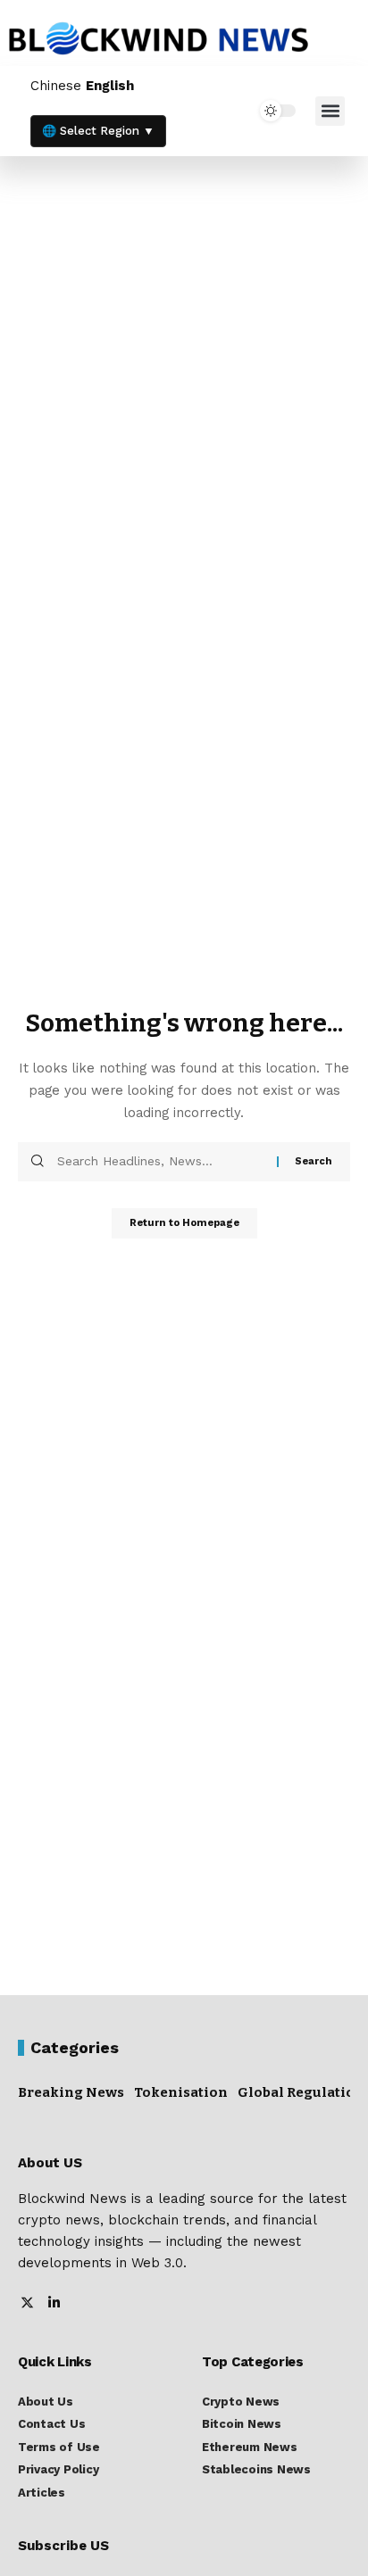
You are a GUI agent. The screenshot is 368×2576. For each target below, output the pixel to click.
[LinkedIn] (54, 2304)
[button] (330, 111)
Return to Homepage (184, 1223)
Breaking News (71, 2092)
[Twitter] (27, 2304)
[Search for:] (160, 1162)
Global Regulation (301, 2092)
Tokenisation (181, 2092)
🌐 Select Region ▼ (98, 131)
